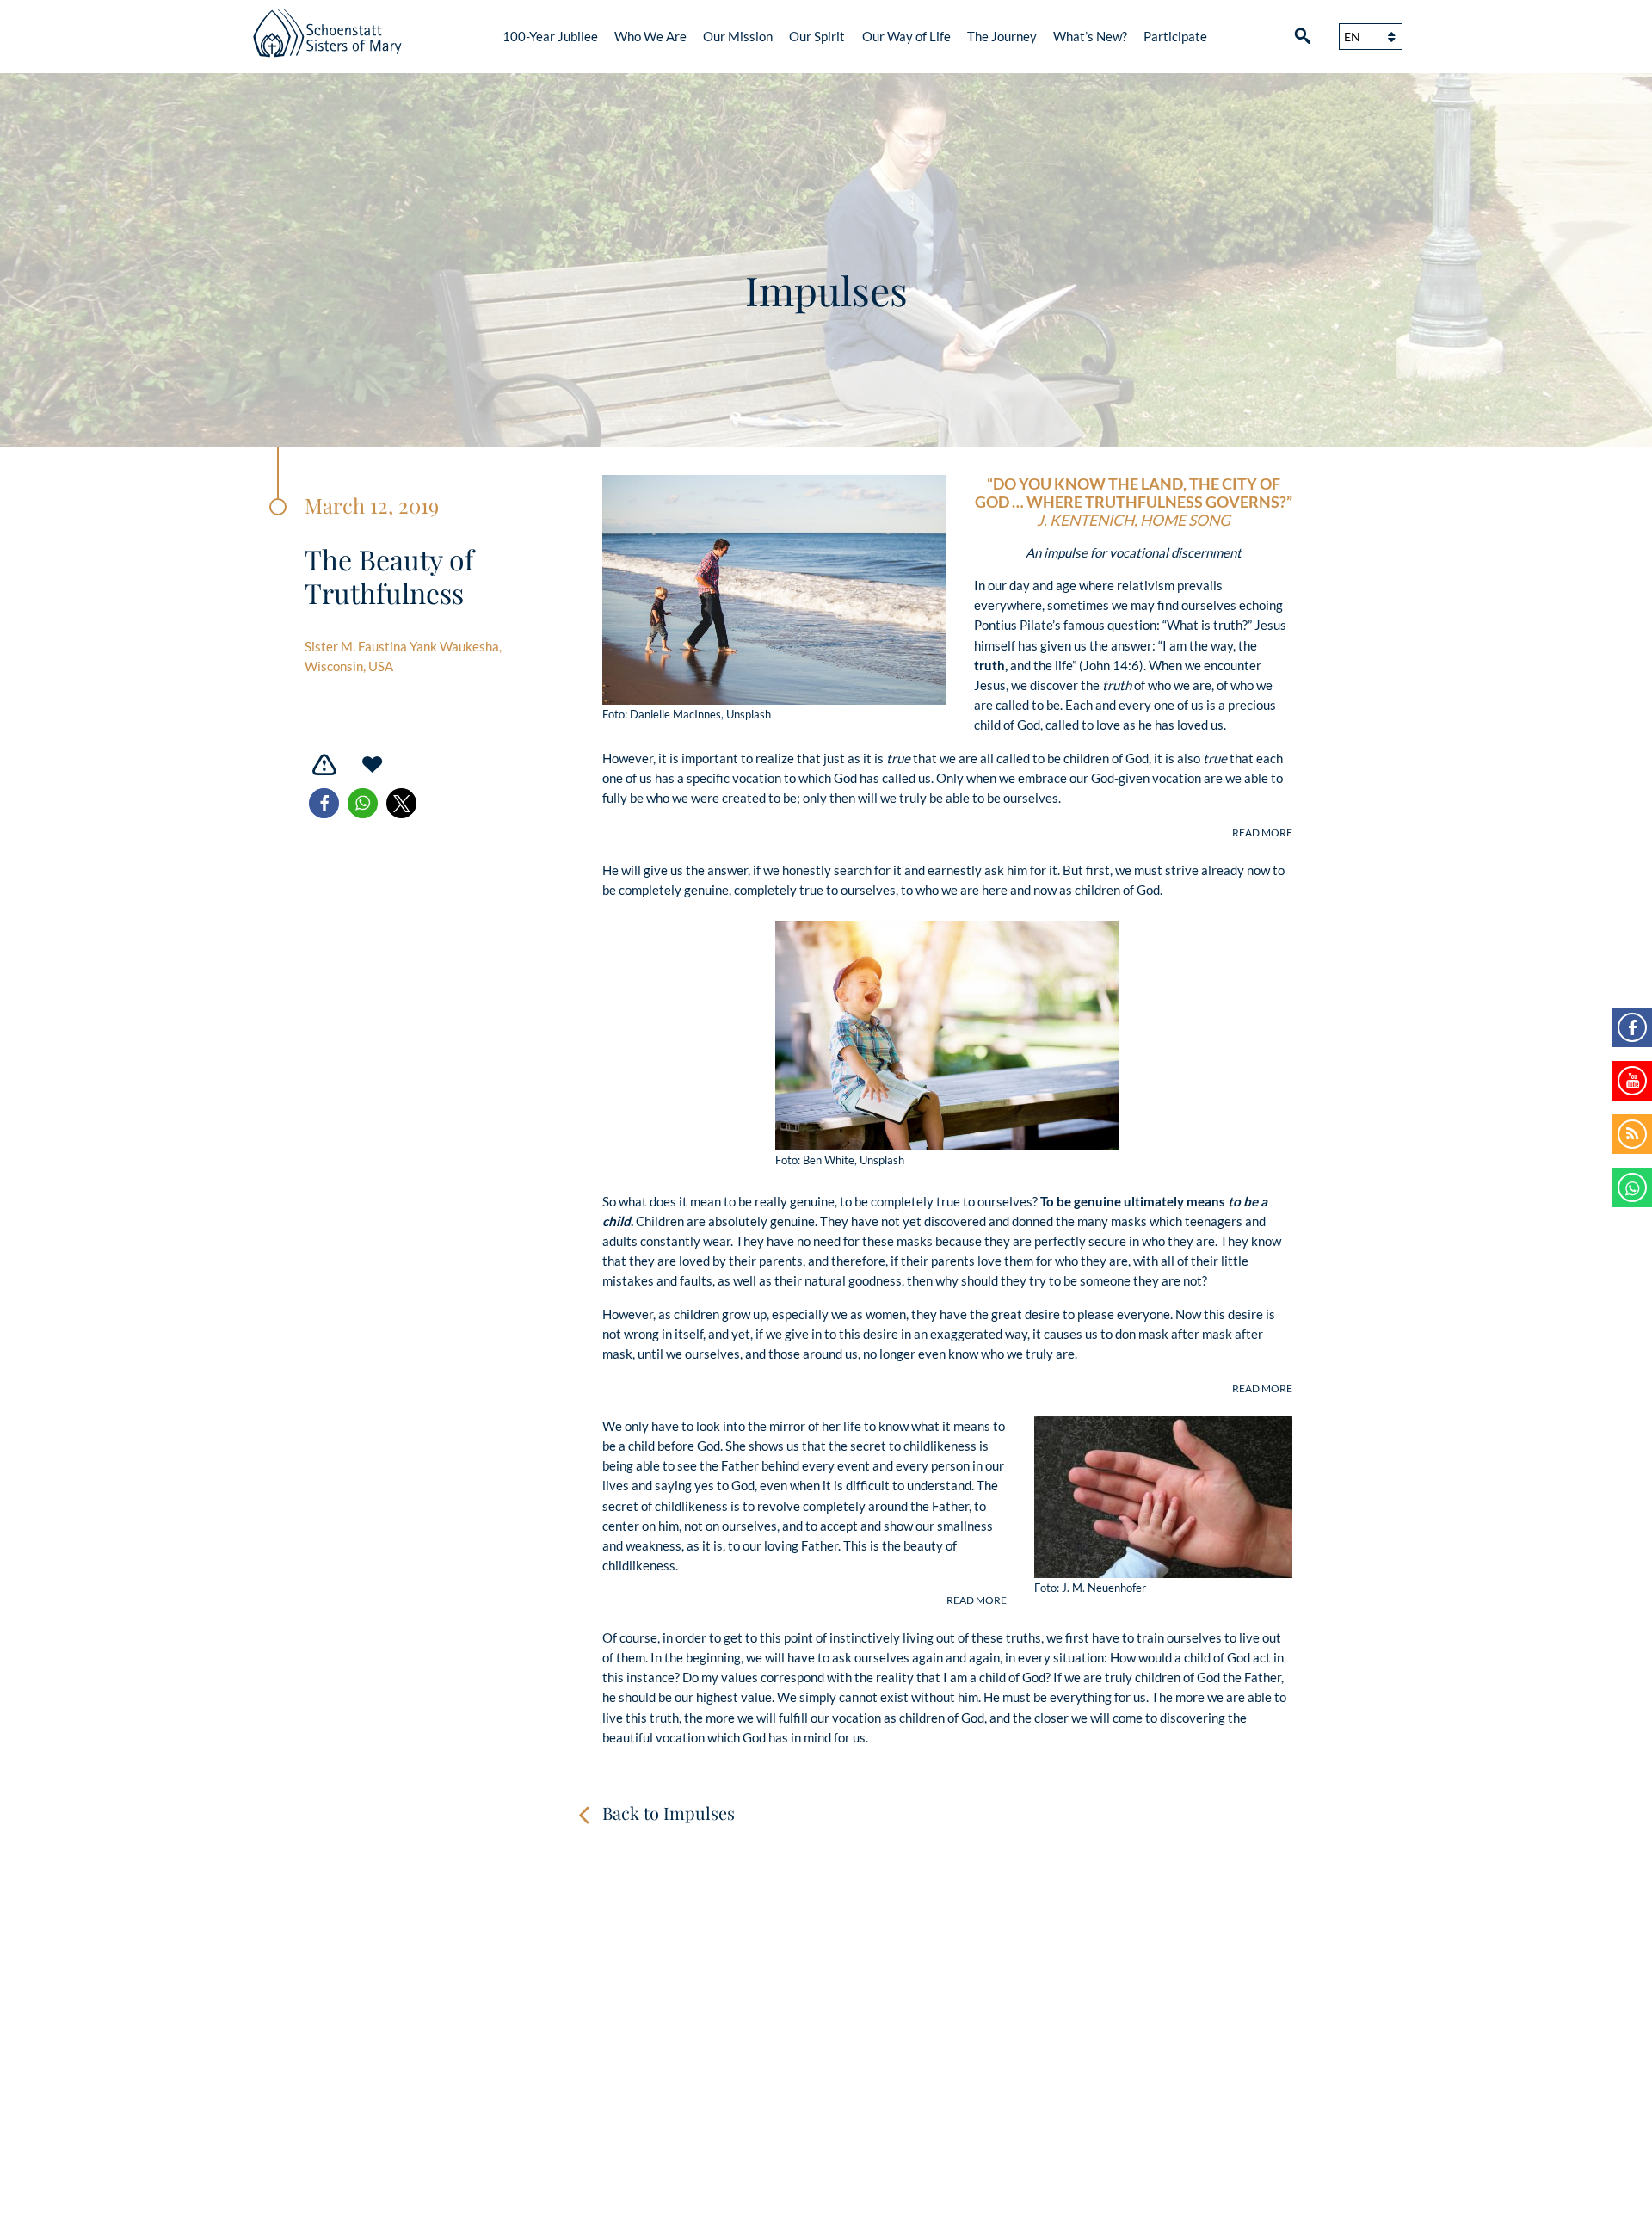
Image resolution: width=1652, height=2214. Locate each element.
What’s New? (1090, 36)
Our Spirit (817, 36)
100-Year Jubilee (550, 36)
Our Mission (738, 36)
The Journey (1002, 36)
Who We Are (650, 36)
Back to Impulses (669, 1813)
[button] (324, 803)
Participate (1175, 36)
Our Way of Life (906, 36)
